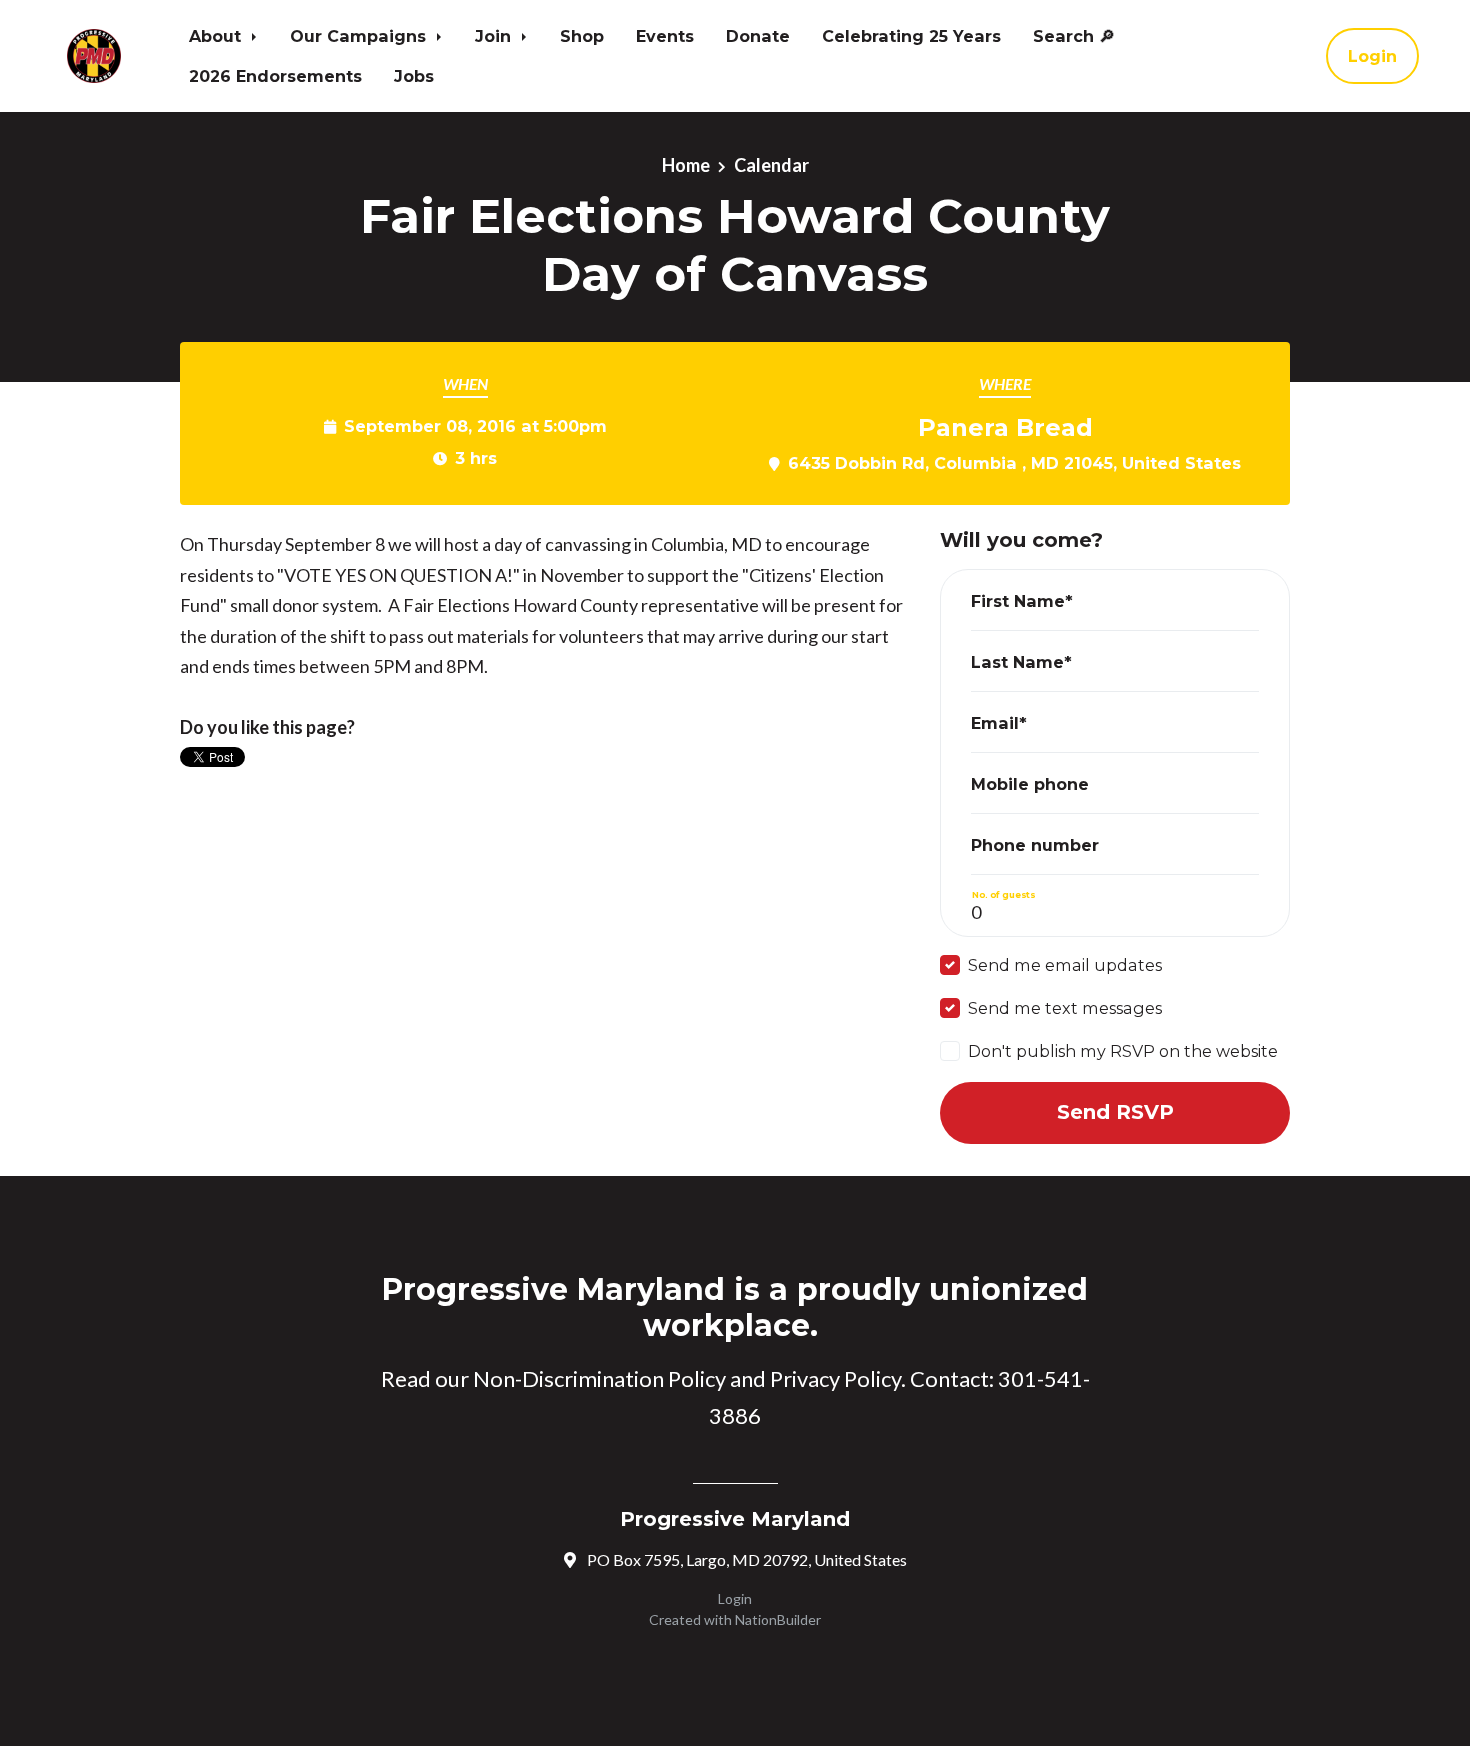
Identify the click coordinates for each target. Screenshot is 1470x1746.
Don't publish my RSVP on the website (1123, 1051)
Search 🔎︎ (1074, 36)
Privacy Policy (835, 1378)
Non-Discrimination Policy (599, 1378)
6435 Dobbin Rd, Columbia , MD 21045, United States (1014, 463)
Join (495, 36)
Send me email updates (1065, 965)
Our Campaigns (360, 36)
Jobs (414, 76)
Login (1372, 56)
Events (665, 36)
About (217, 36)
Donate (758, 36)
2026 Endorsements (275, 76)
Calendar (771, 165)
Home (686, 165)
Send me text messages (1065, 1008)
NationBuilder (778, 1619)
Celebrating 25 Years (911, 36)
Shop (582, 36)
